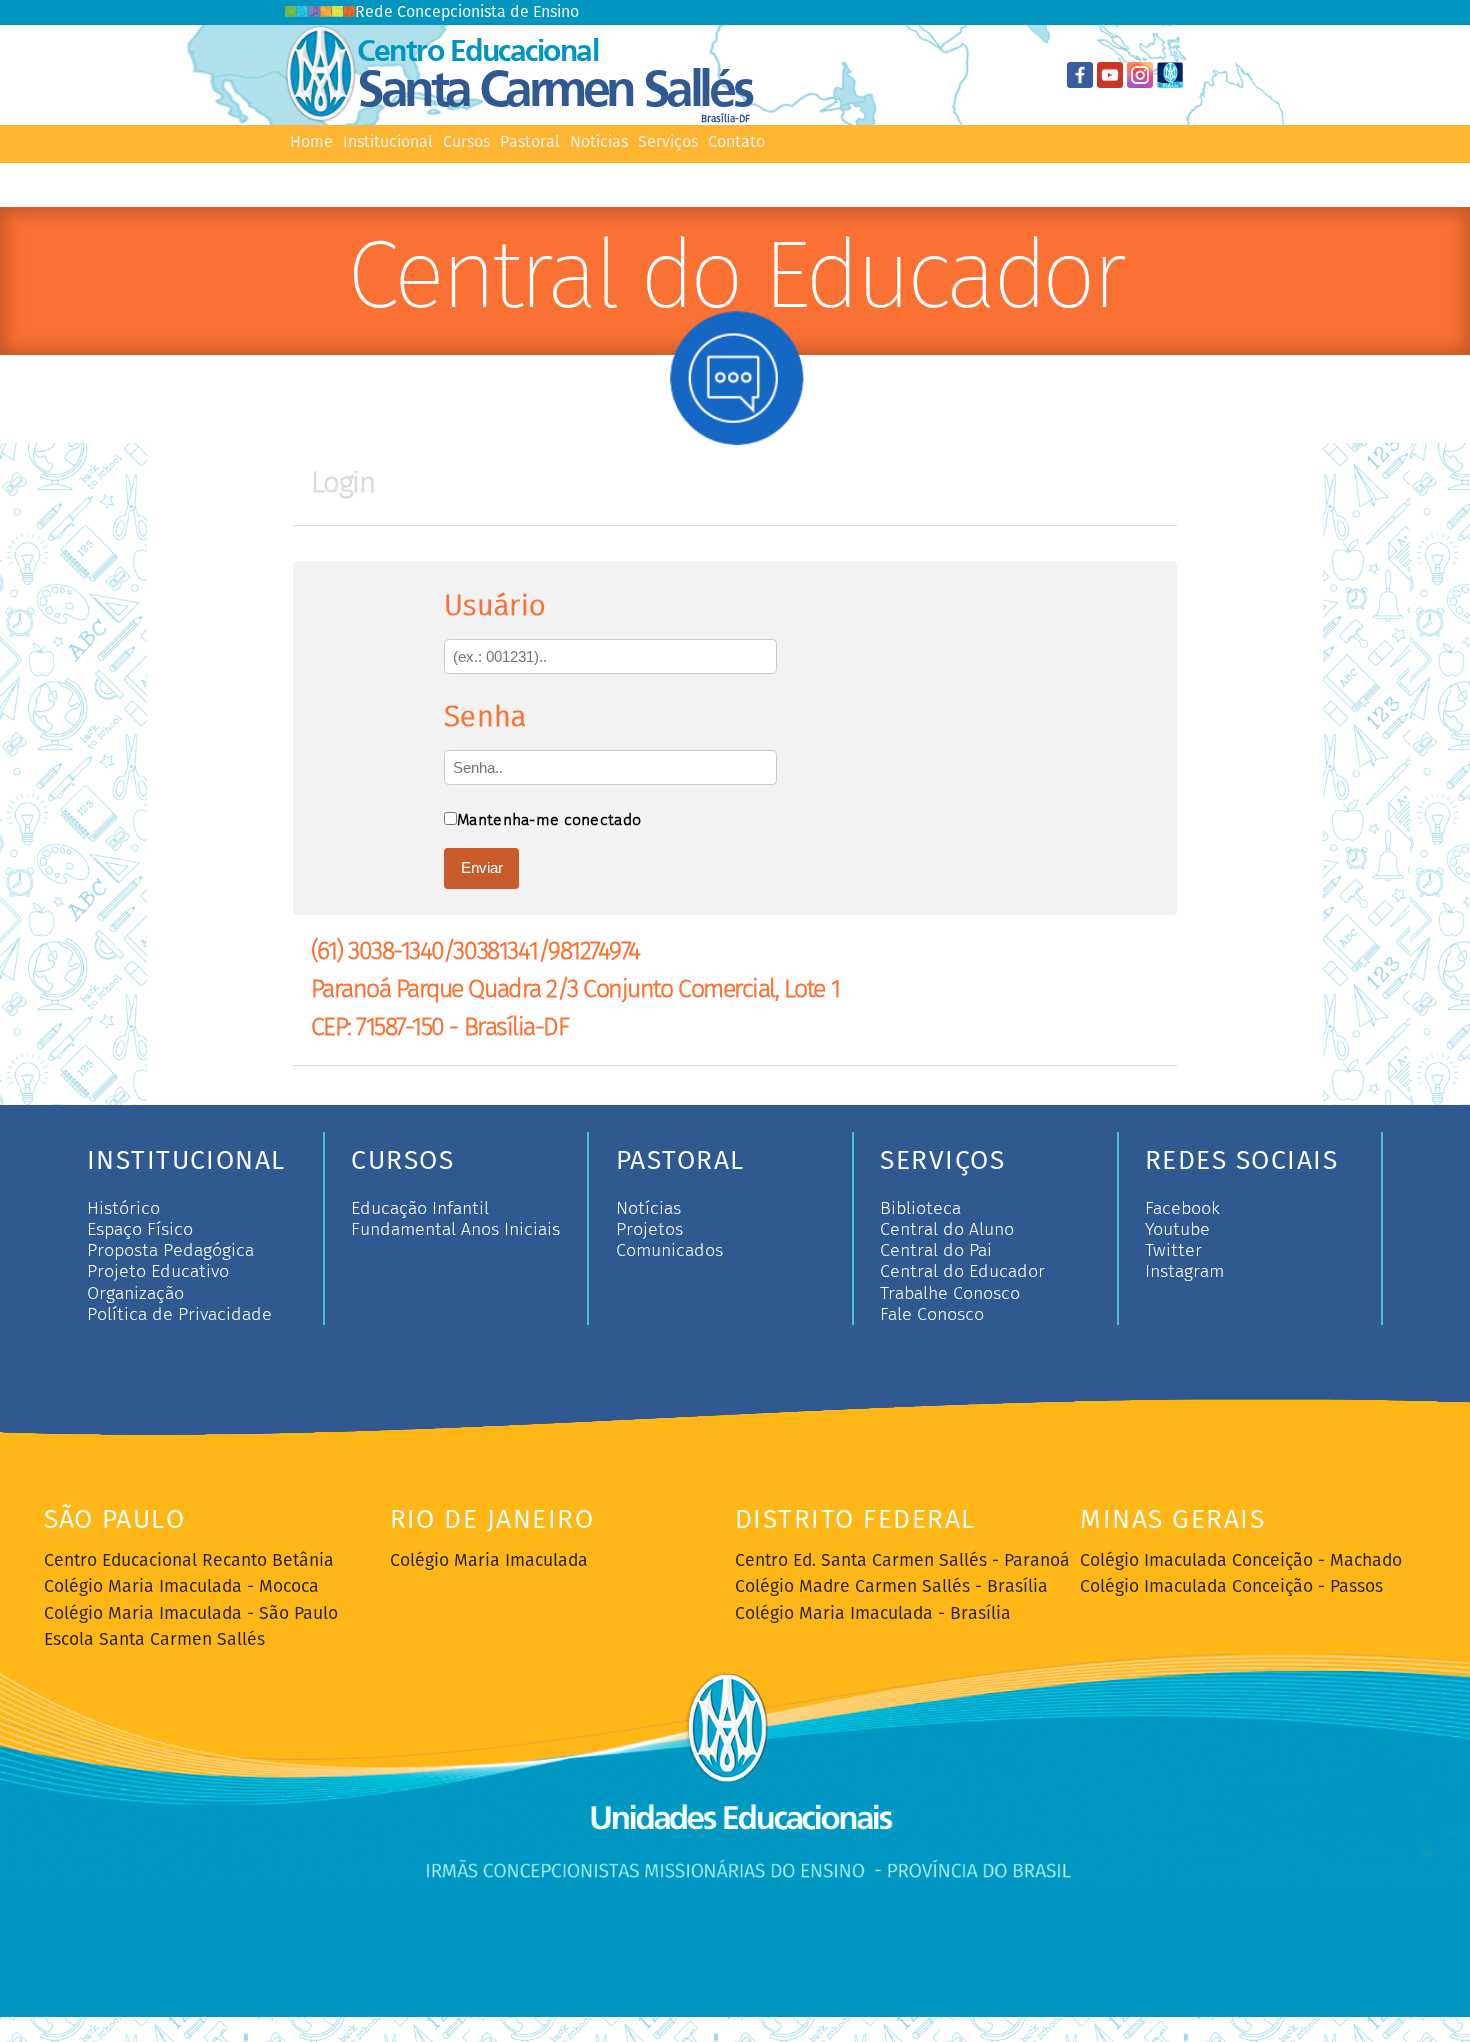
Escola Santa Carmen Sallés (154, 1640)
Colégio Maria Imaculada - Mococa (181, 1587)
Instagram (1184, 1271)
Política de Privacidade (179, 1314)
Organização (135, 1293)
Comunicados (669, 1250)
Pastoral (530, 142)
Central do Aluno (947, 1229)
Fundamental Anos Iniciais (455, 1229)
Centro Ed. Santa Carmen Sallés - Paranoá (902, 1561)
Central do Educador (962, 1271)
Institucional (388, 142)
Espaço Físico (140, 1229)
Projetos (649, 1229)
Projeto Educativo (158, 1271)
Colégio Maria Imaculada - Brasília (873, 1614)
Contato (736, 142)
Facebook (1182, 1208)
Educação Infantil (420, 1208)
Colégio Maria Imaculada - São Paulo (191, 1614)
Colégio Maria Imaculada (489, 1561)
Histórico (123, 1208)
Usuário (495, 605)
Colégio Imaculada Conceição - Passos (1231, 1587)
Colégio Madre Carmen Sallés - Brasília (891, 1587)
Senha (485, 716)
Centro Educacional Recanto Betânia (189, 1561)
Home (311, 142)
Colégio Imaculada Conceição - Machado (1241, 1561)
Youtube (1177, 1229)
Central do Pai (936, 1250)
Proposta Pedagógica (170, 1250)
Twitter (1173, 1250)
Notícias (599, 142)
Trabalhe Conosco (950, 1293)
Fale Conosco (932, 1314)
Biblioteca (920, 1208)
